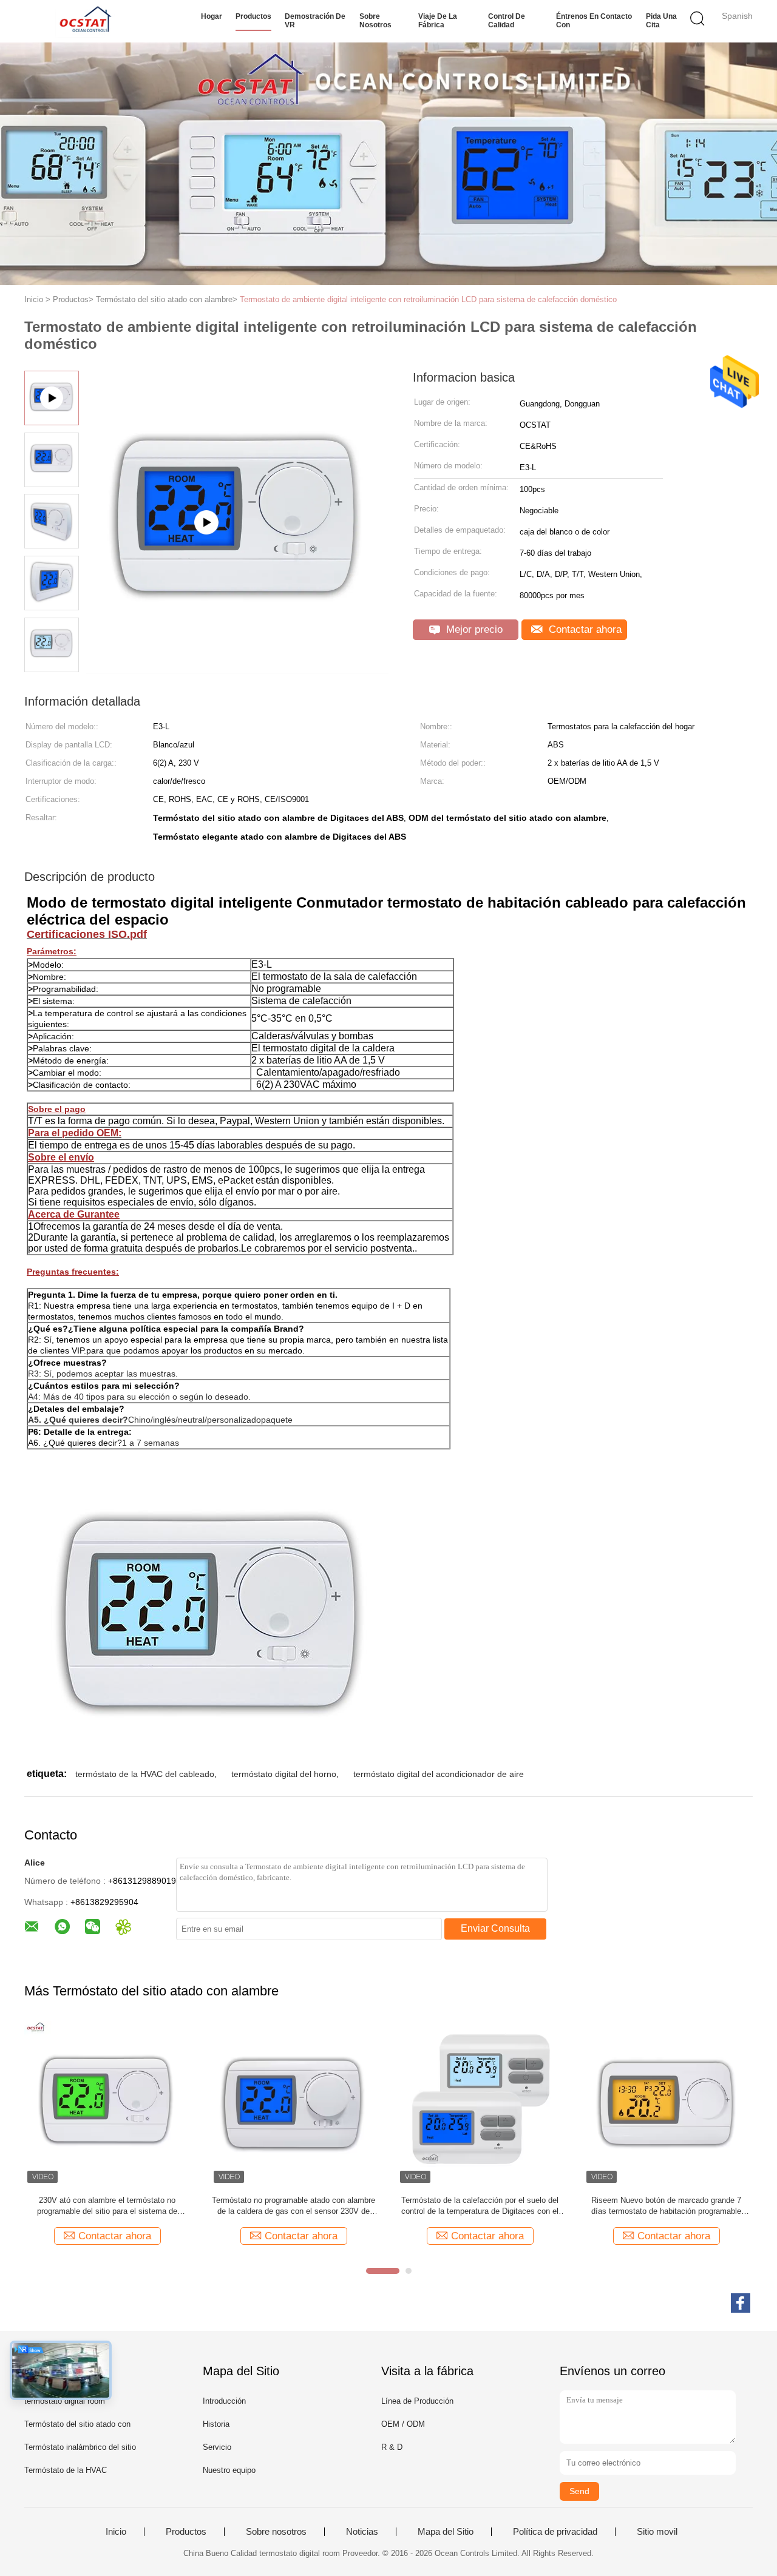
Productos (253, 16)
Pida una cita (661, 21)
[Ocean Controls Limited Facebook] (741, 2303)
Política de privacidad (555, 2532)
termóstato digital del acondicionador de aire (439, 1774)
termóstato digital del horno (284, 1774)
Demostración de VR (315, 21)
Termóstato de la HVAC (66, 2470)
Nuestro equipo (229, 2470)
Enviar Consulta (495, 1928)
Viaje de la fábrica (438, 21)
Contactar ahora (584, 629)
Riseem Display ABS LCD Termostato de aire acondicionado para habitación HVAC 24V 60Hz (107, 2206)
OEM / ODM (403, 2424)
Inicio (116, 2532)
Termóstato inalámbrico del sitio (80, 2447)
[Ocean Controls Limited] (83, 21)
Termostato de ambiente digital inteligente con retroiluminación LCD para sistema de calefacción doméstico (428, 299)
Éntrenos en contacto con (594, 21)
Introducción (224, 2401)
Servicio (217, 2447)
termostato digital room (65, 2401)
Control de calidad (507, 21)
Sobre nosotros (375, 21)
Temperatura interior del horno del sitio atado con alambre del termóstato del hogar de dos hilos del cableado (480, 2206)
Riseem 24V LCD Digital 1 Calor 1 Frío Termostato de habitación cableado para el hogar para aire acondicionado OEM (293, 2206)
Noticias (362, 2532)
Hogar (212, 16)
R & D (392, 2447)
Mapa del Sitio (446, 2532)
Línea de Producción (417, 2401)
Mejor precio (473, 629)
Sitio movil (657, 2532)
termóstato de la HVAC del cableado (145, 1774)
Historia (216, 2424)
